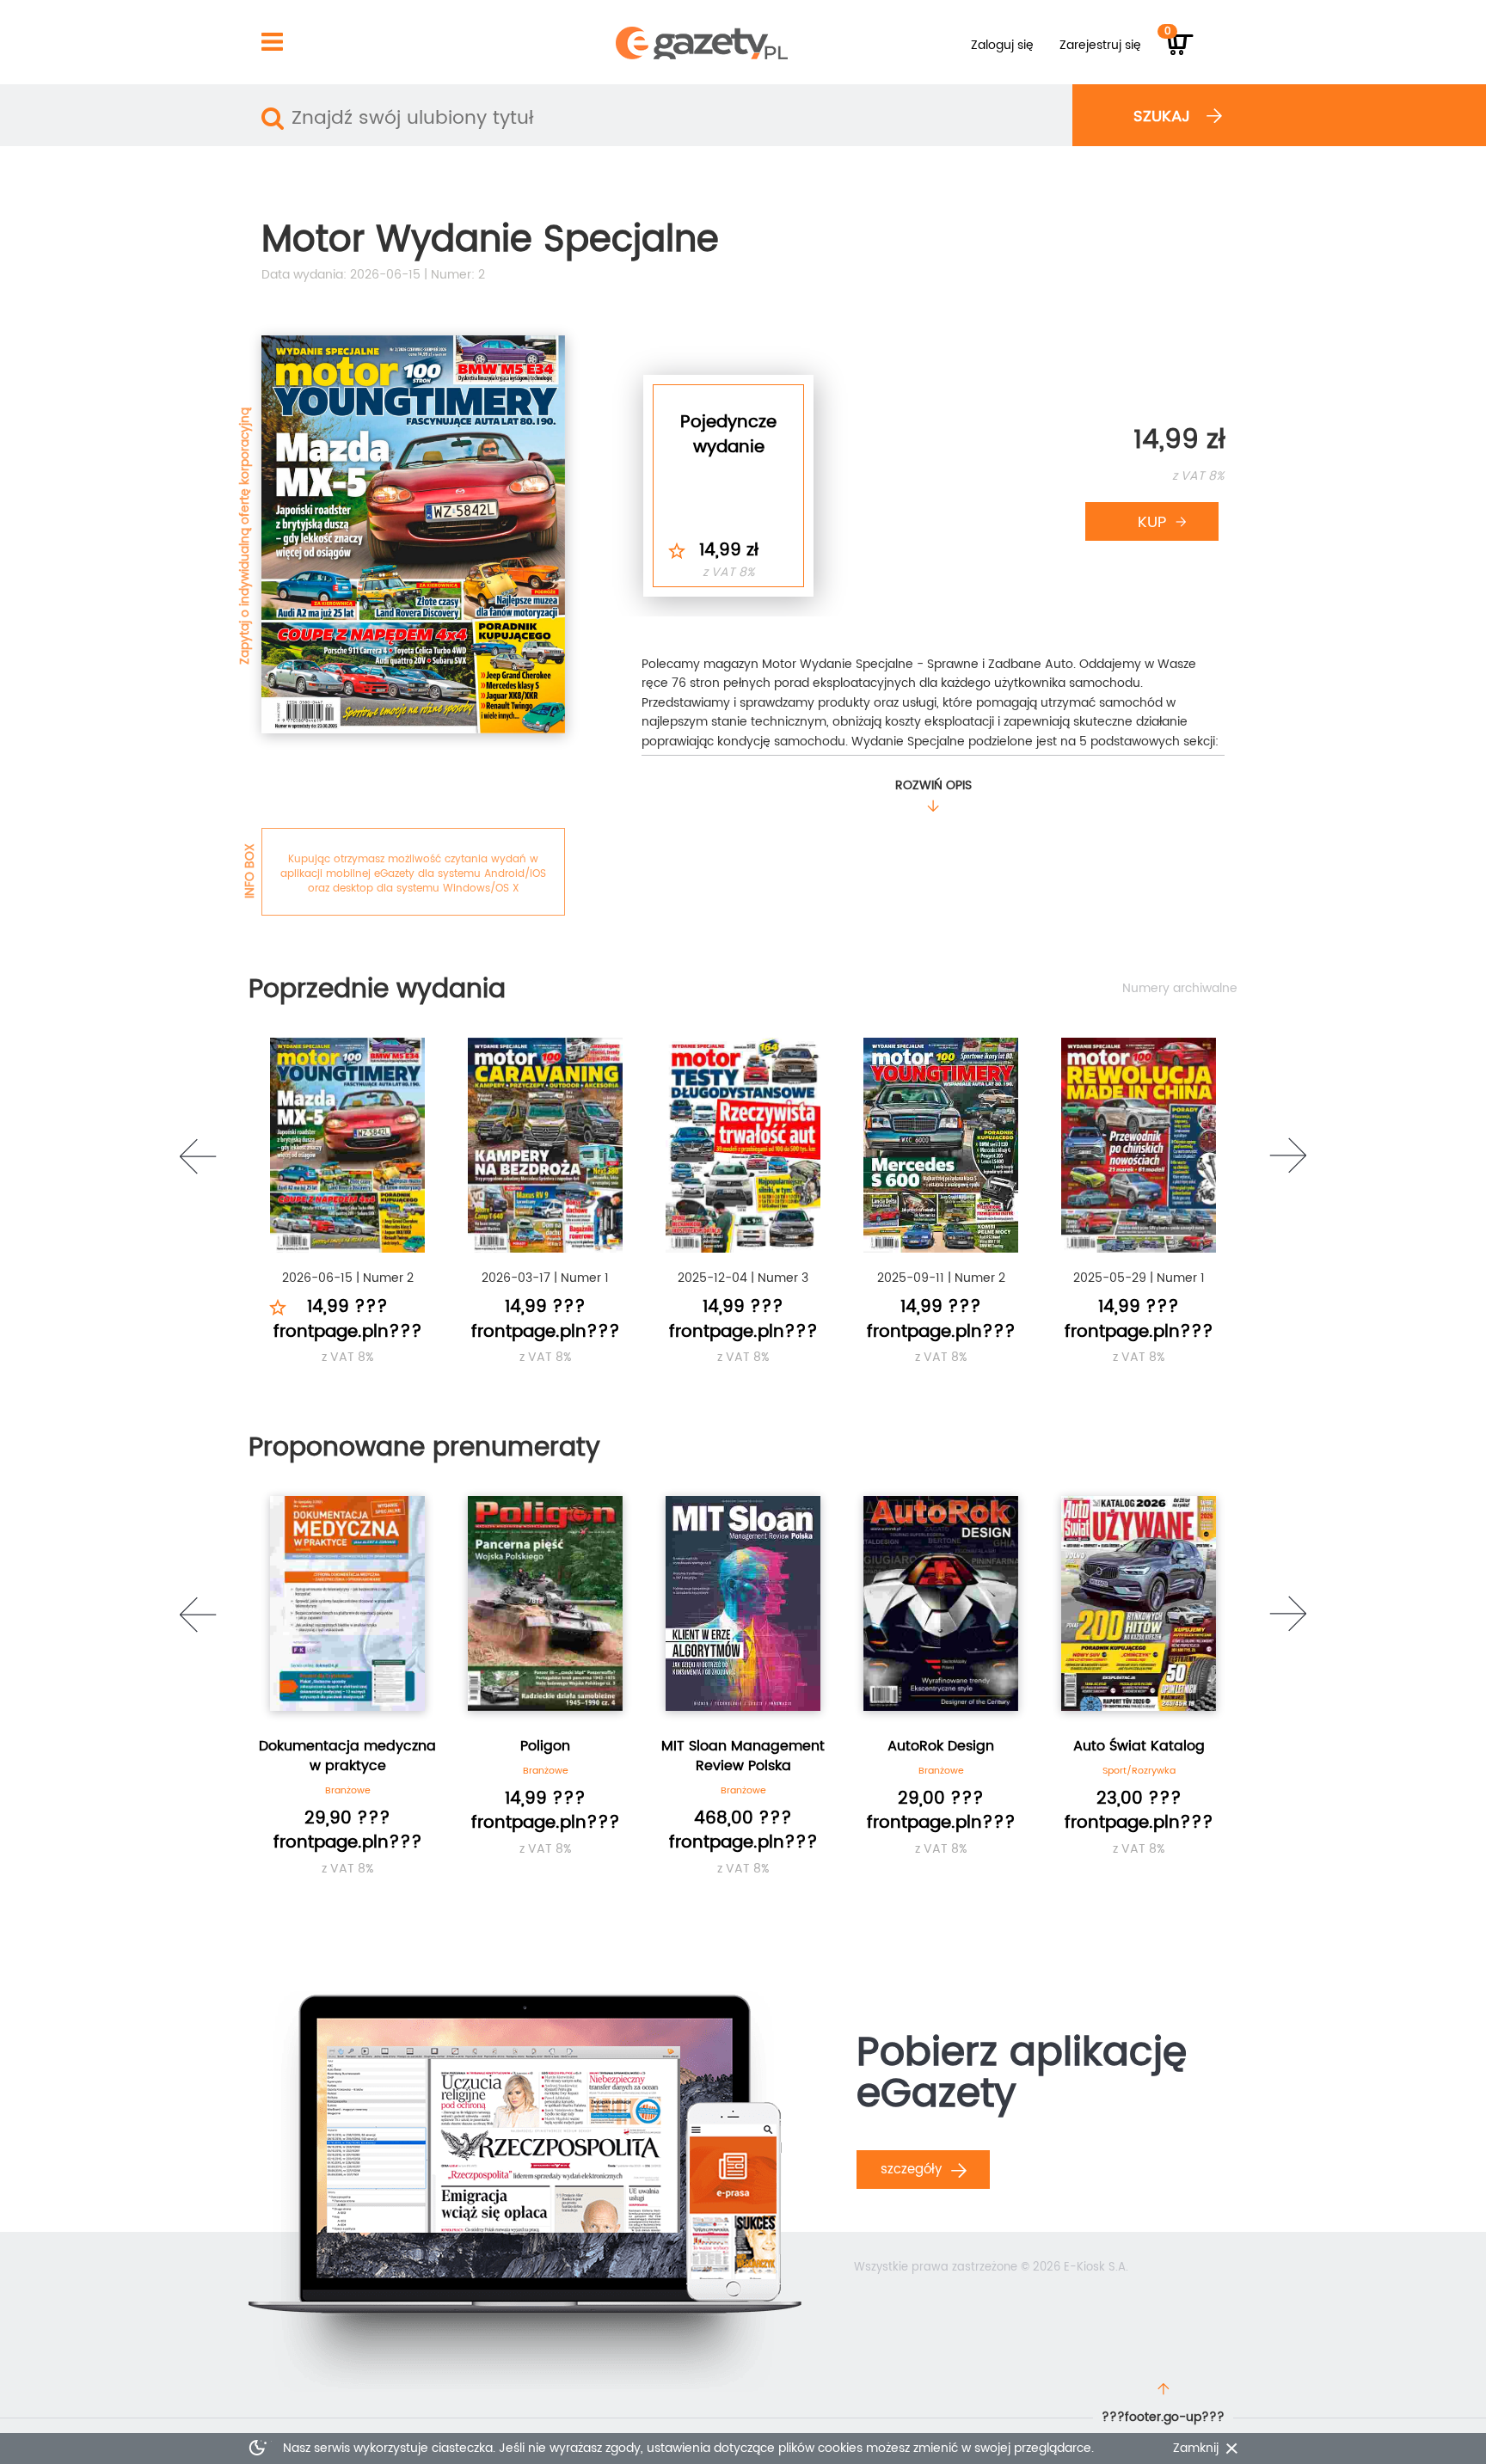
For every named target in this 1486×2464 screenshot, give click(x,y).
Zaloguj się (1002, 45)
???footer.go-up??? (1163, 2417)
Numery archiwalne (1180, 989)
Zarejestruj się (1100, 45)
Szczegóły (913, 2170)
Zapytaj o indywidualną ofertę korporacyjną (245, 536)
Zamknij (1196, 2449)
